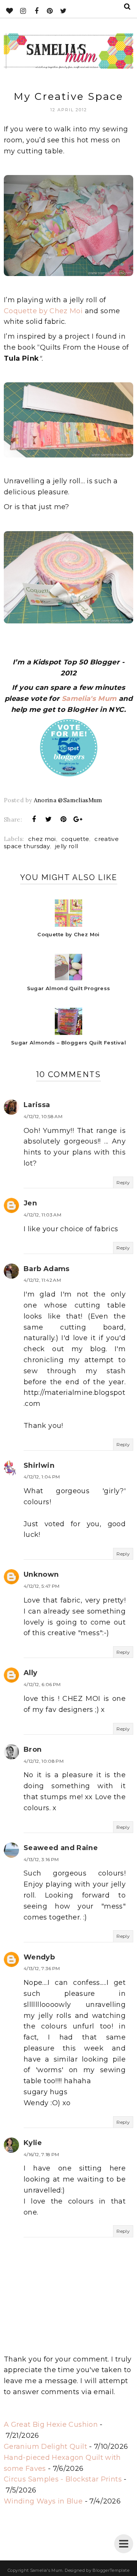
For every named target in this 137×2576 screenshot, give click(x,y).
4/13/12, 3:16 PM (41, 1859)
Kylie (33, 2143)
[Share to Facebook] (34, 819)
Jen (30, 1203)
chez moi (42, 839)
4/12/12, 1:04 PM (42, 1477)
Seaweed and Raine (61, 1848)
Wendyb (39, 1957)
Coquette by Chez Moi (43, 311)
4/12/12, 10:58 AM (43, 1116)
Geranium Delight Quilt (45, 2447)
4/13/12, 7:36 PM (42, 1968)
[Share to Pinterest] (63, 819)
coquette (75, 839)
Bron (33, 1749)
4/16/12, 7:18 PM (41, 2154)
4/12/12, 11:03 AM (42, 1215)
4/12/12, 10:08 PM (44, 1761)
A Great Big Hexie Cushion (51, 2425)
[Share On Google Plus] (78, 819)
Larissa (37, 1105)
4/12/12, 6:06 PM (42, 1684)
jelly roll (67, 846)
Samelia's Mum (89, 699)
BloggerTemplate (111, 2570)
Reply (123, 1182)
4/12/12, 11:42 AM (42, 1280)
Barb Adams (47, 1269)
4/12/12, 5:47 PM (42, 1586)
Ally (30, 1673)
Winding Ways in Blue (43, 2501)
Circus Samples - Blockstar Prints (63, 2479)
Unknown (41, 1574)
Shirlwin (39, 1465)
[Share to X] (49, 819)
